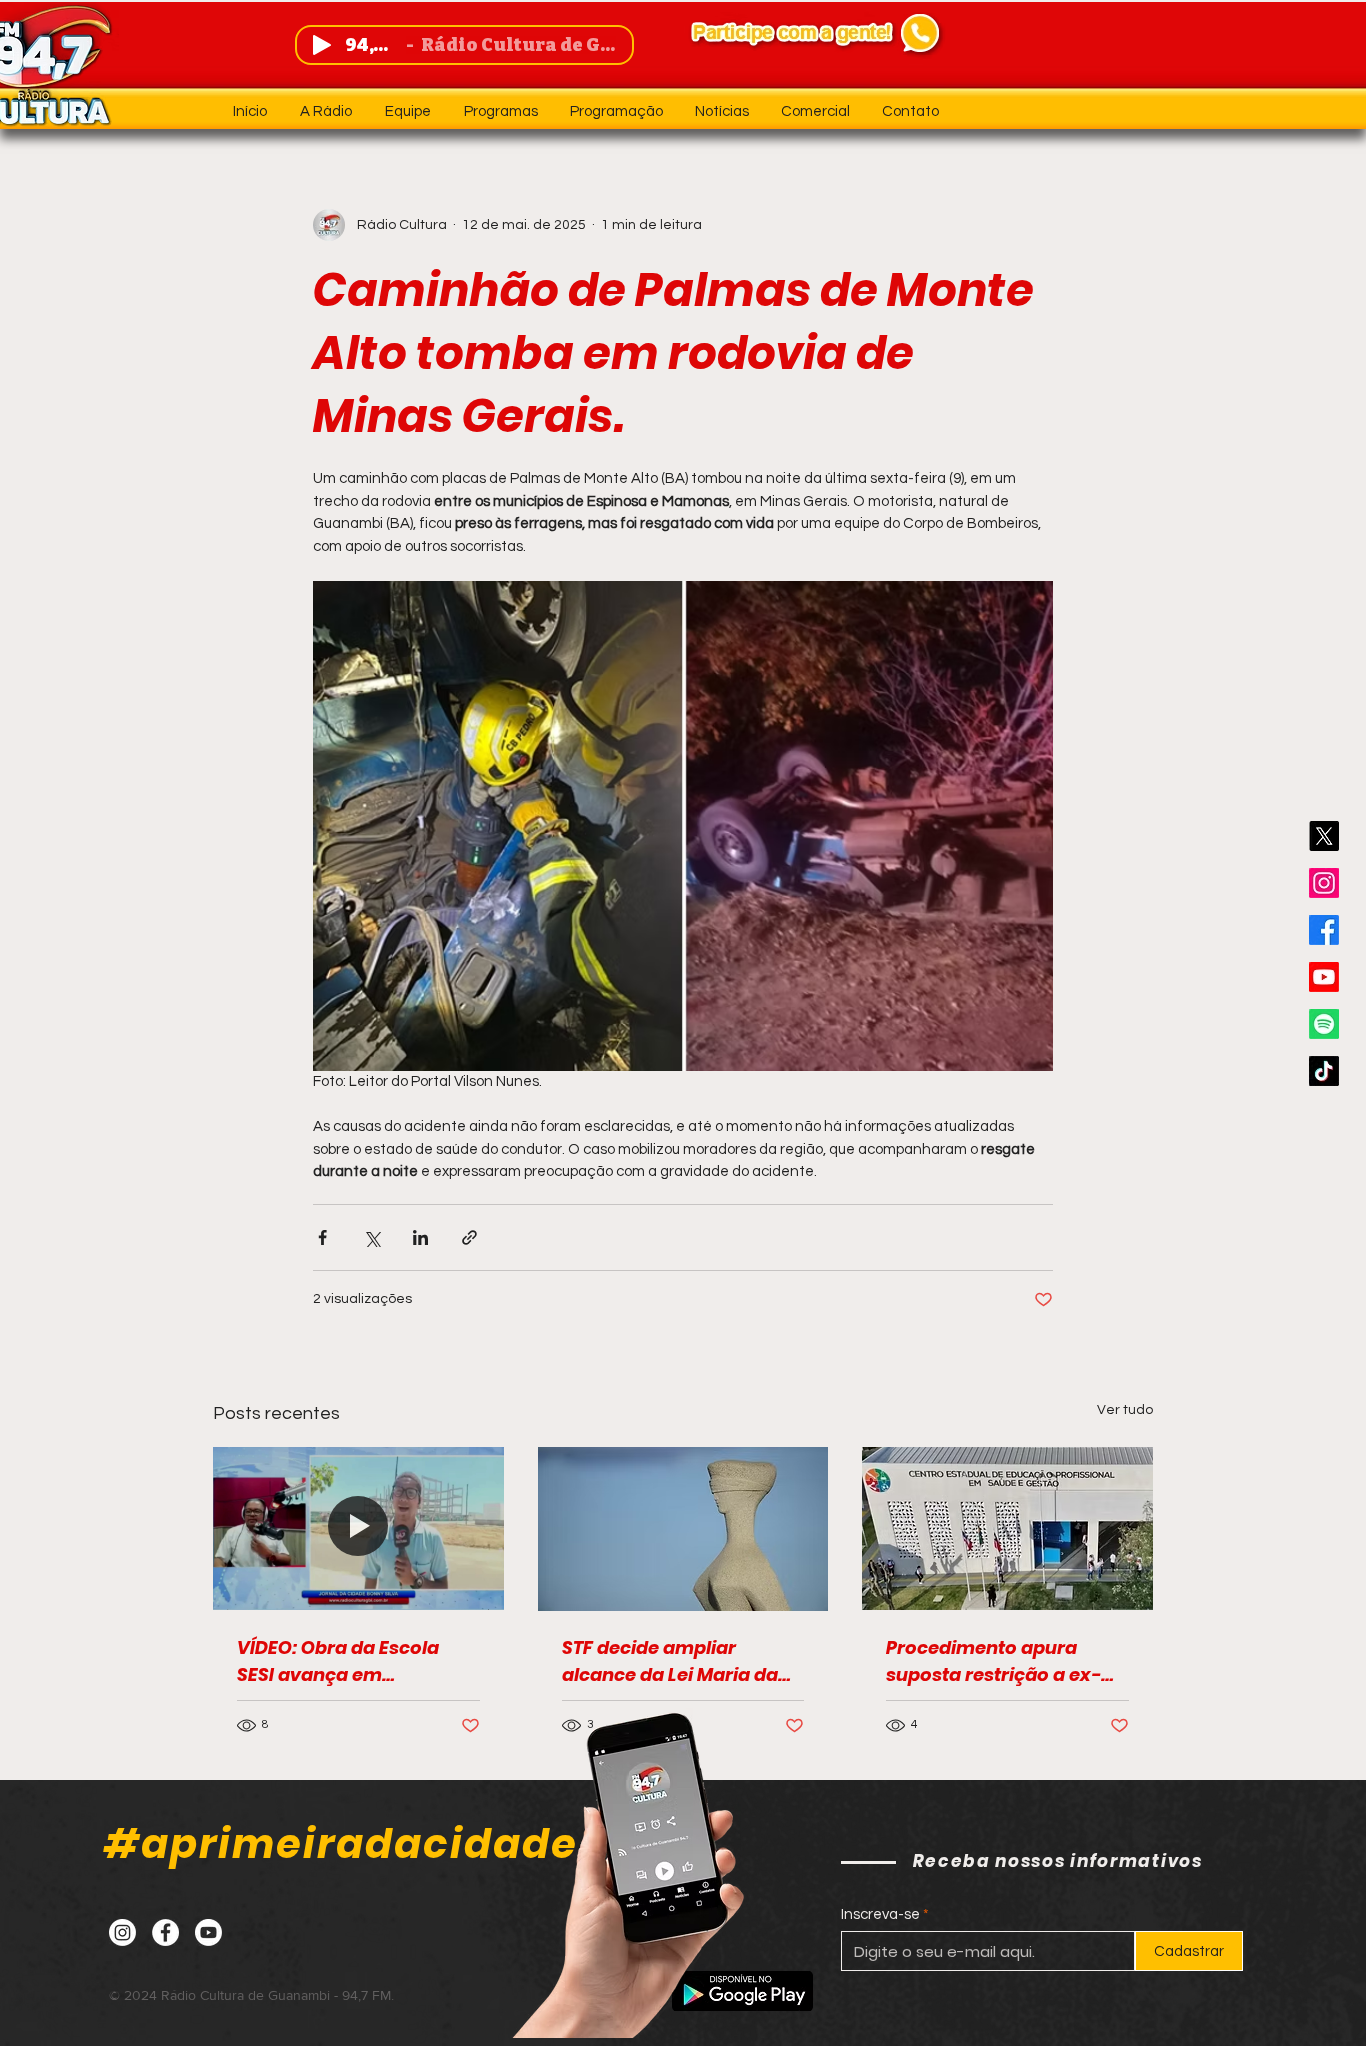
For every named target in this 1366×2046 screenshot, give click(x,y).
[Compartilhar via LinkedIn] (420, 1237)
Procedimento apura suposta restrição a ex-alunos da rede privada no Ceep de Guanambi (1006, 1661)
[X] (1324, 836)
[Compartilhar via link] (469, 1237)
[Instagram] (1324, 883)
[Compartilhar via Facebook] (322, 1237)
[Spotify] (1324, 1024)
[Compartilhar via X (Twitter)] (371, 1237)
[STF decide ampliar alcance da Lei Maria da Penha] (683, 1529)
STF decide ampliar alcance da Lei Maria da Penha (670, 1661)
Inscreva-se (880, 1914)
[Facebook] (1324, 930)
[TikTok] (1324, 1071)
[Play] (322, 45)
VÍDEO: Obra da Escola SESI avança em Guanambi (338, 1661)
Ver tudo (1125, 1410)
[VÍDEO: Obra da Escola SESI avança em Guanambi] (358, 1528)
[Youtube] (1324, 977)
